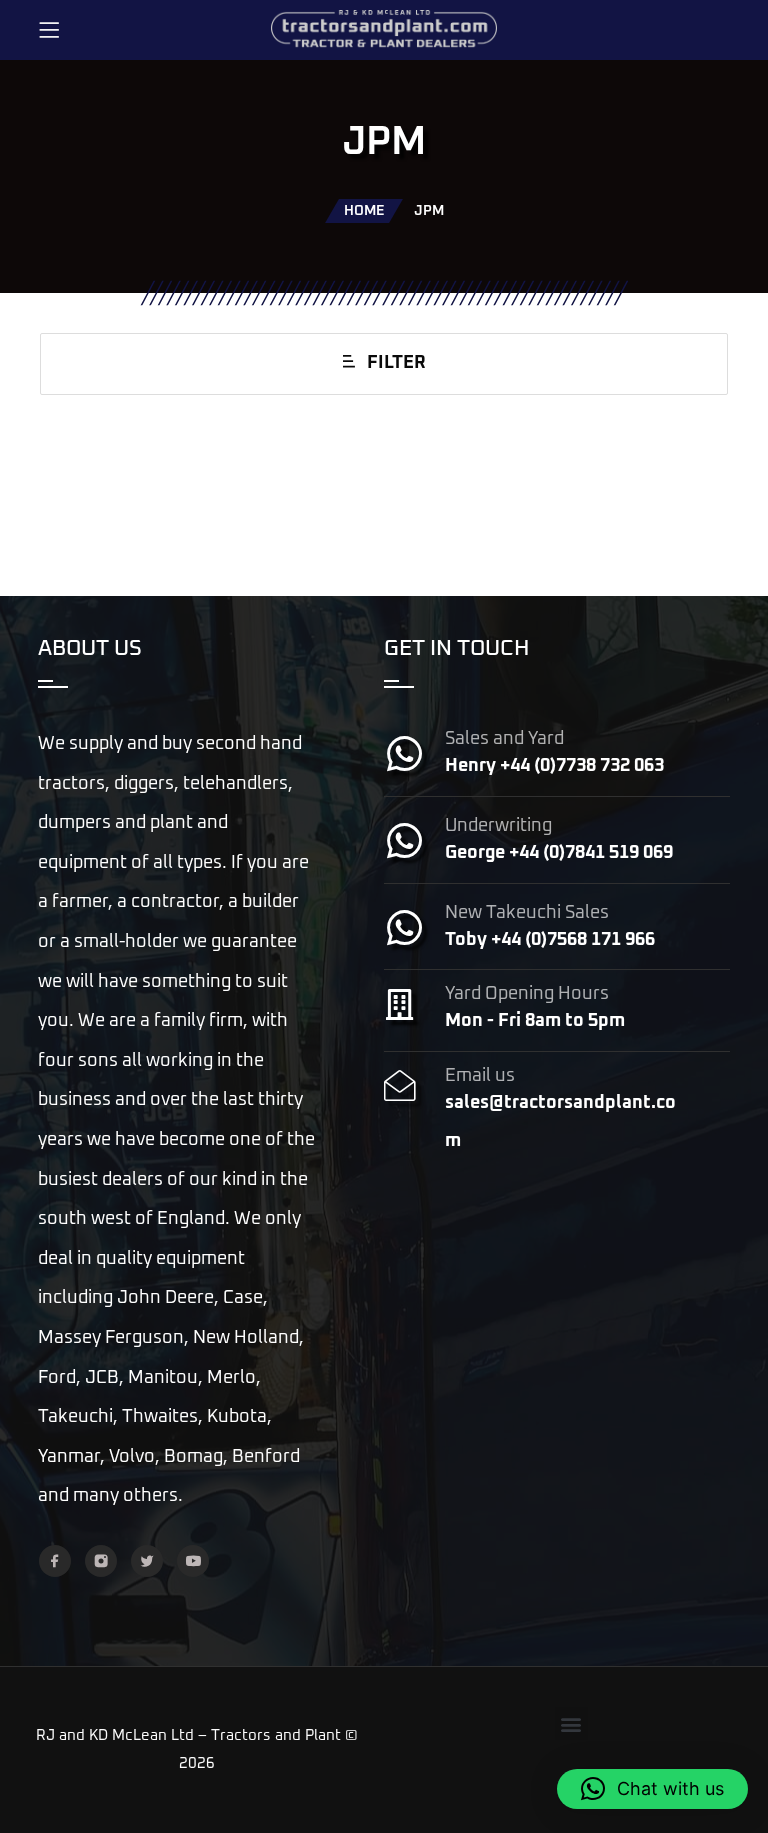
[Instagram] (101, 1561)
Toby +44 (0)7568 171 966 (550, 940)
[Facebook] (55, 1561)
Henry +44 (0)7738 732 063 (554, 766)
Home (364, 211)
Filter (396, 363)
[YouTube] (193, 1561)
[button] (571, 1723)
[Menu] (49, 30)
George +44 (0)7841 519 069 (559, 853)
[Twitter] (147, 1561)
